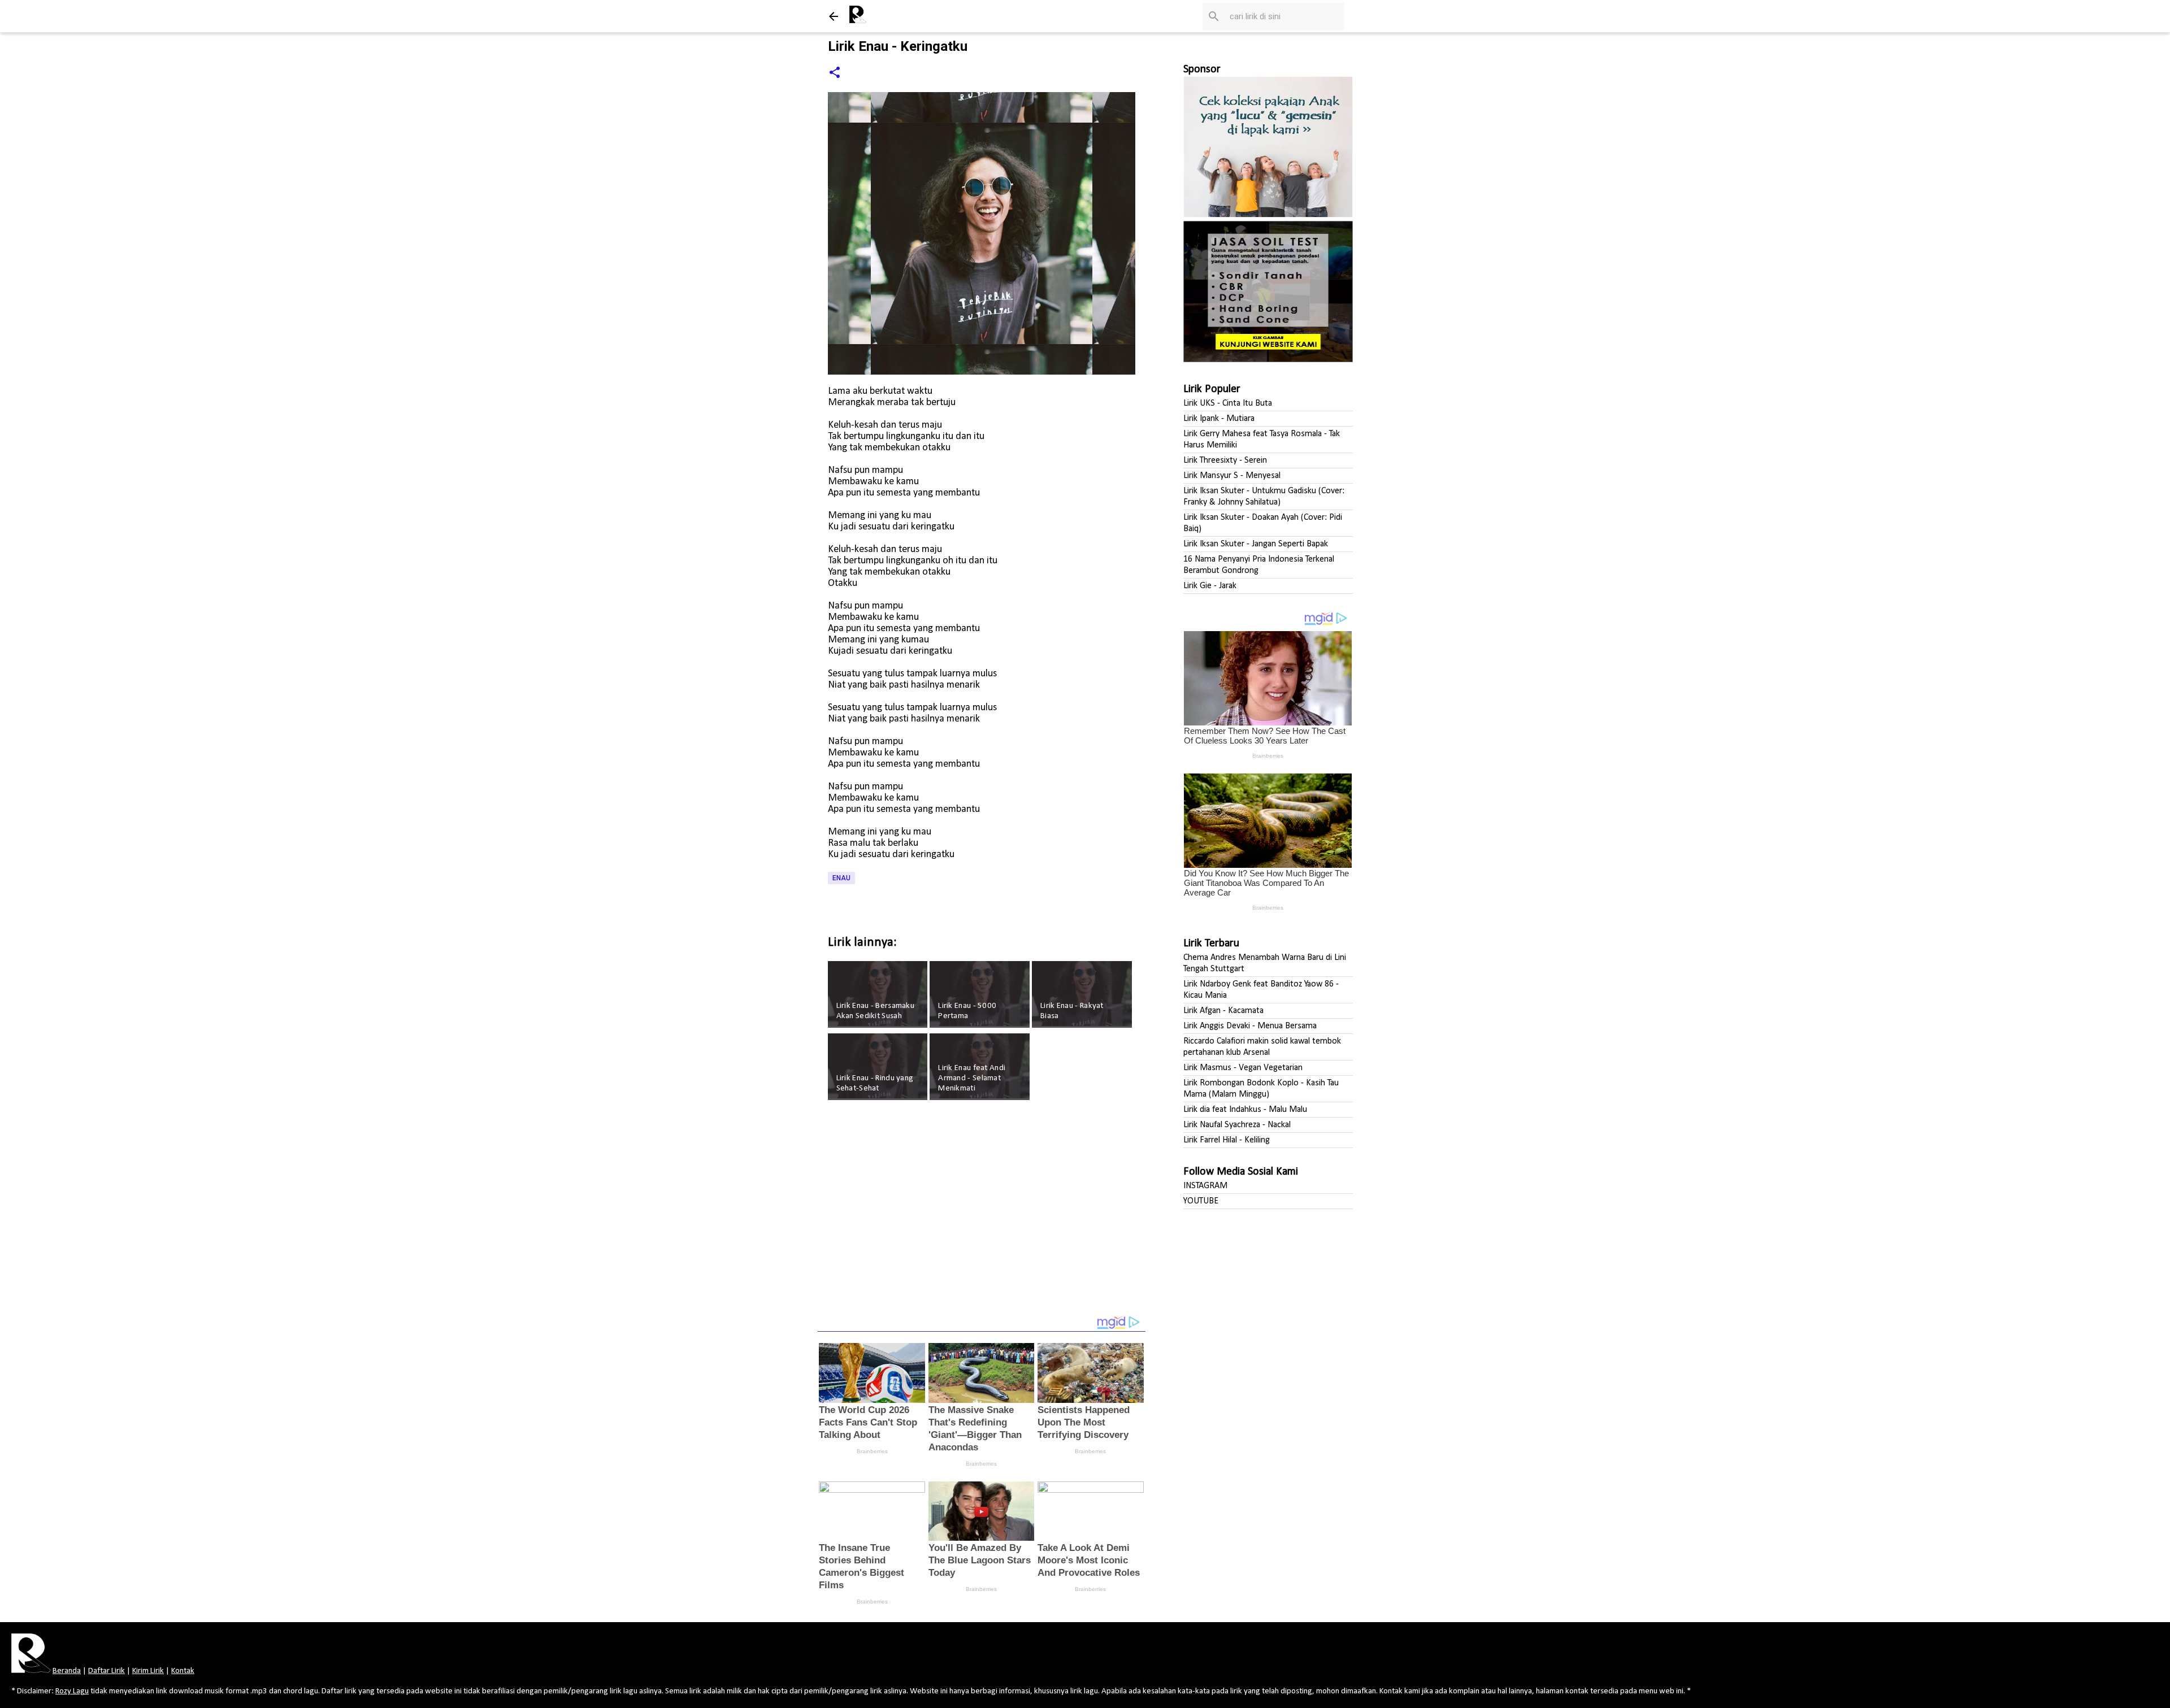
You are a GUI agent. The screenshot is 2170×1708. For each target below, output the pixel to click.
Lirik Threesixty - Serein (1225, 460)
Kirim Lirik (148, 1671)
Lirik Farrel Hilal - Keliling (1227, 1140)
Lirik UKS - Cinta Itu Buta (1228, 403)
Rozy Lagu (72, 1691)
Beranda (67, 1671)
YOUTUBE (1201, 1201)
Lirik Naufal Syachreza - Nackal (1237, 1125)
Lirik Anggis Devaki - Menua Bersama (1250, 1026)
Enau (841, 878)
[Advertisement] (982, 1215)
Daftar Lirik (107, 1671)
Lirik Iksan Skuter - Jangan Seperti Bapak (1256, 544)
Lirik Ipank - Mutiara (1219, 419)
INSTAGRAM (1205, 1186)
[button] (835, 73)
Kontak (183, 1671)
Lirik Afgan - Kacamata (1223, 1011)
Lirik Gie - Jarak (1210, 586)
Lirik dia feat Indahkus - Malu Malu (1245, 1110)
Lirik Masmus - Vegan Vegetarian (1243, 1068)
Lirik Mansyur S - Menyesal (1232, 476)
